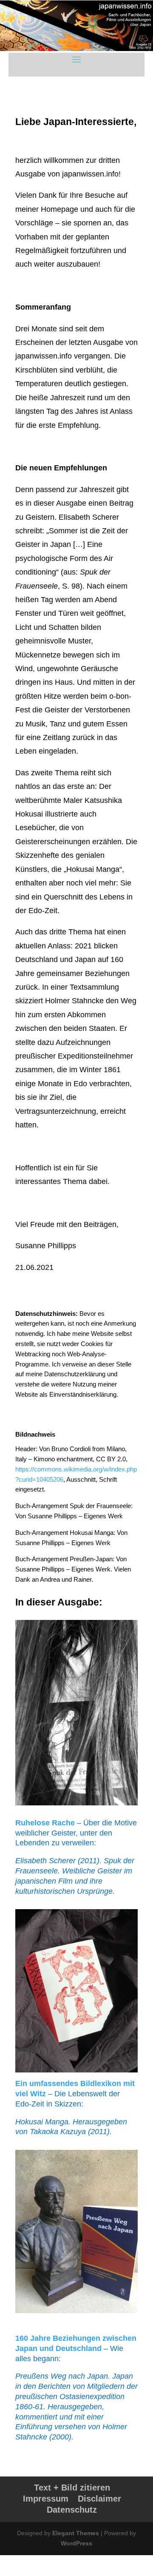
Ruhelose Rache (45, 1823)
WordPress (76, 2543)
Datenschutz (72, 2510)
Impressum (46, 2499)
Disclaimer (99, 2499)
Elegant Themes (76, 2533)
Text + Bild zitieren (72, 2488)
